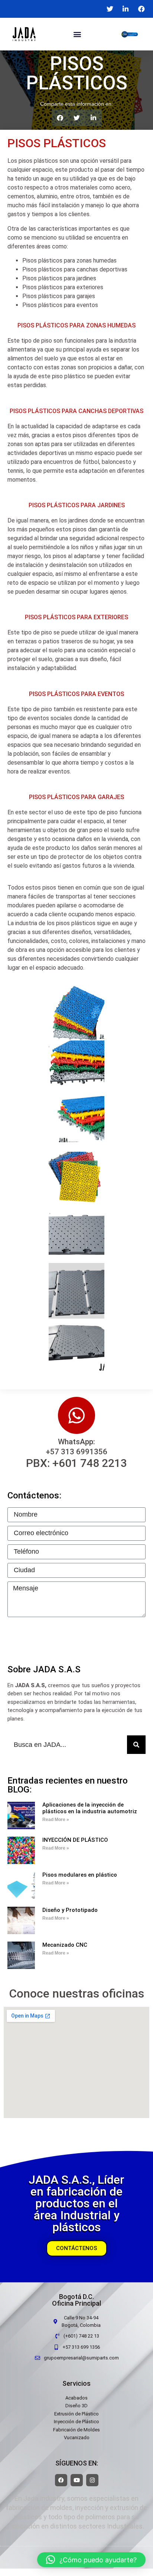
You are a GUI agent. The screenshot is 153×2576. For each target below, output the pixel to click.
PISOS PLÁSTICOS (57, 143)
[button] (77, 34)
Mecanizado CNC (65, 1945)
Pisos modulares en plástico (80, 1875)
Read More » (56, 1820)
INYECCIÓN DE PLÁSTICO (75, 1840)
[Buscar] (136, 1745)
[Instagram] (92, 2480)
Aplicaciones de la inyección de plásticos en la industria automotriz (90, 1808)
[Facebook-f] (61, 2480)
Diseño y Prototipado (70, 1910)
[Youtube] (77, 2480)
